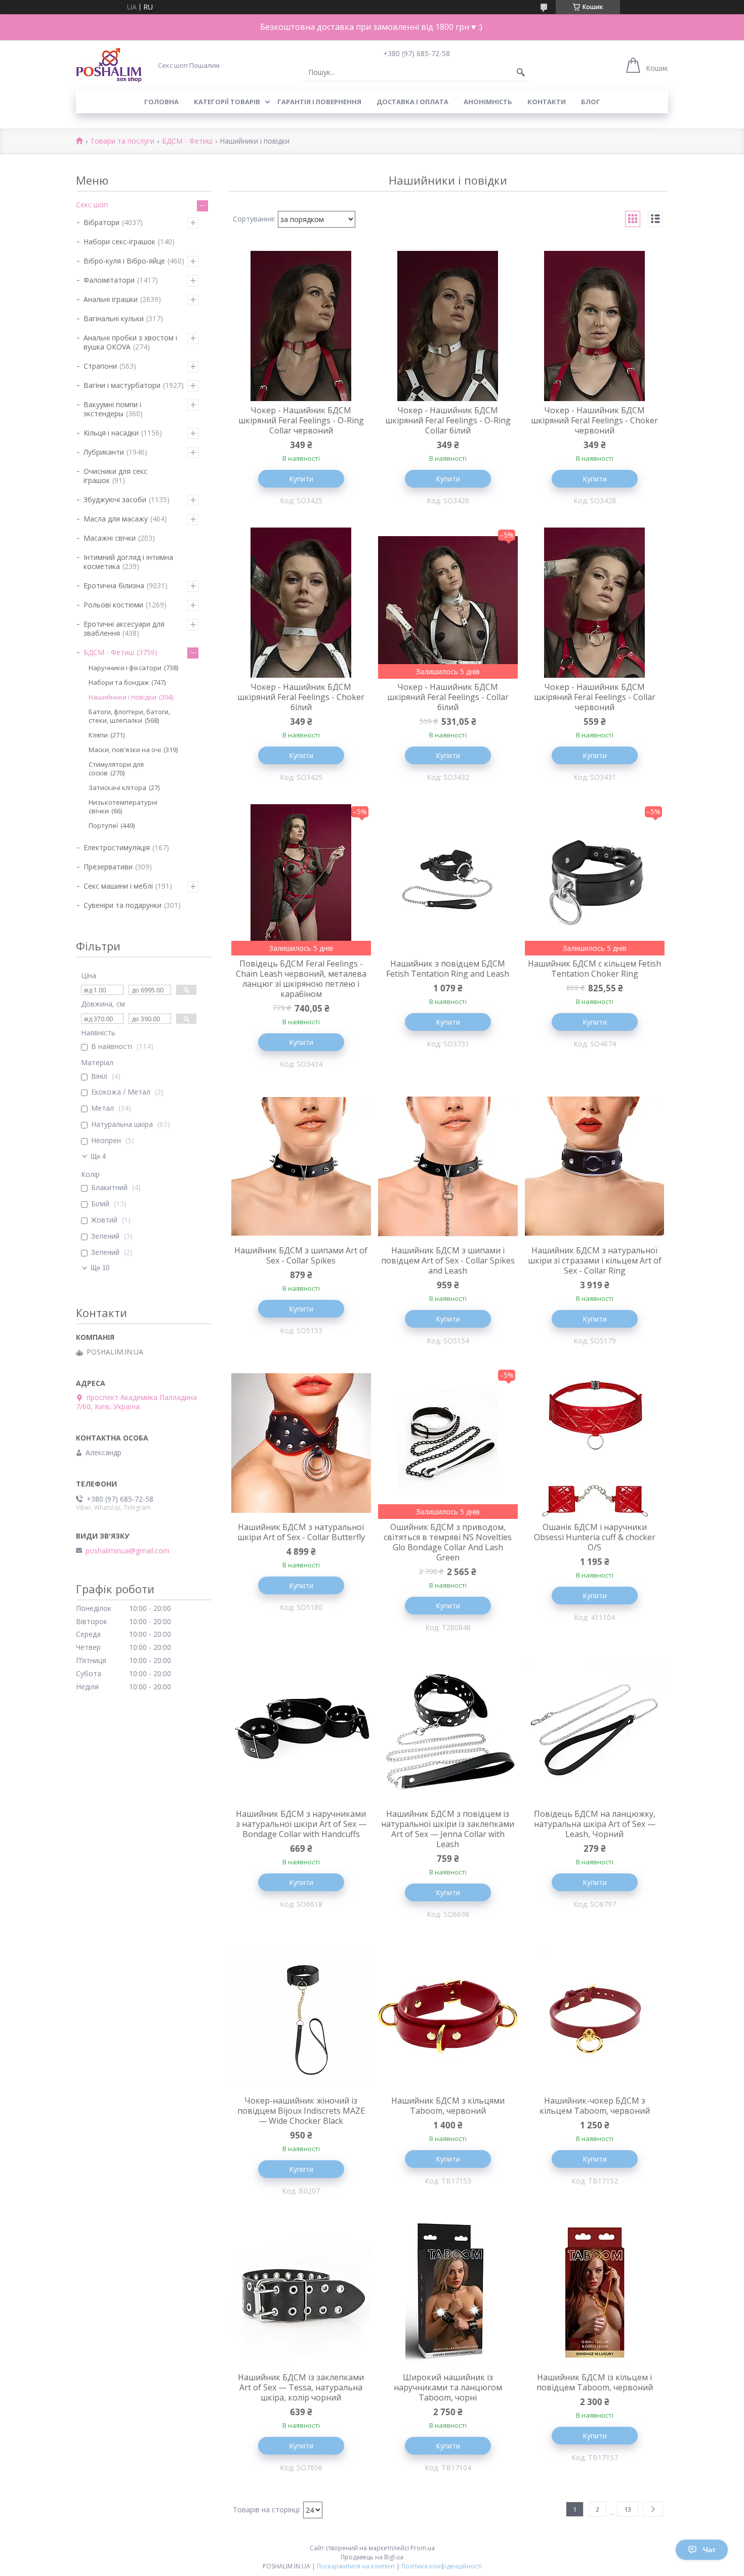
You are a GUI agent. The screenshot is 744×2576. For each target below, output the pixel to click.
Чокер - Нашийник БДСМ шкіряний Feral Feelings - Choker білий (301, 697)
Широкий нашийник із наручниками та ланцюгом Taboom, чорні (448, 2387)
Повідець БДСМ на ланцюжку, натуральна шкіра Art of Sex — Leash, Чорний (595, 1824)
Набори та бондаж (119, 682)
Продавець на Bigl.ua (372, 2557)
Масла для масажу (116, 519)
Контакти (547, 102)
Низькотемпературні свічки (123, 806)
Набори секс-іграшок (119, 242)
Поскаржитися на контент (356, 2566)
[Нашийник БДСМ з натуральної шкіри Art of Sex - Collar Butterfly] (301, 1443)
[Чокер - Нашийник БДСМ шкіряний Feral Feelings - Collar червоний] (595, 603)
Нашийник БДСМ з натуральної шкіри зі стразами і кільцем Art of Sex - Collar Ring (595, 1260)
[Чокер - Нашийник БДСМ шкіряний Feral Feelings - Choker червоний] (595, 326)
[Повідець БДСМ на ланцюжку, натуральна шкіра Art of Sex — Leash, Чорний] (595, 1730)
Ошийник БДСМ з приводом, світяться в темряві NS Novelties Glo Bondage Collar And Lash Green (448, 1542)
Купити (301, 479)
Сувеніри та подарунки (122, 905)
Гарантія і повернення (319, 102)
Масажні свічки (110, 538)
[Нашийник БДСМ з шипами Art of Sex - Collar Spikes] (301, 1166)
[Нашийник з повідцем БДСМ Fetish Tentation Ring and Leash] (448, 880)
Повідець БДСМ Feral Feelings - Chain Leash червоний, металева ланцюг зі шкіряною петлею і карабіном (301, 979)
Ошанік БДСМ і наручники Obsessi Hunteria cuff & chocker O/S (595, 1537)
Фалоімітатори (109, 280)
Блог (591, 102)
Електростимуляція (117, 847)
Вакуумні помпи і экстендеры (112, 409)
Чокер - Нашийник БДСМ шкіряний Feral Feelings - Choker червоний (594, 420)
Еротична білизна (114, 585)
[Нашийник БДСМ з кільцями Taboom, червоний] (448, 2017)
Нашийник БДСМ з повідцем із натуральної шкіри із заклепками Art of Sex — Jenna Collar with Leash (448, 1829)
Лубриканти (104, 452)
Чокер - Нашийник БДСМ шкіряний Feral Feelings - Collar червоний (595, 697)
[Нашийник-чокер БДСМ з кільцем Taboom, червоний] (595, 2017)
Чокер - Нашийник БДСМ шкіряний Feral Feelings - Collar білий (448, 697)
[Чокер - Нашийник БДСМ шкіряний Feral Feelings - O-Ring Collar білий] (448, 326)
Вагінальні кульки (114, 318)
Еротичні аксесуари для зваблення (124, 628)
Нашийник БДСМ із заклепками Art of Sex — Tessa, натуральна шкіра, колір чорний (301, 2387)
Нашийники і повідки (122, 697)
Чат (709, 2550)
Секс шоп (92, 205)
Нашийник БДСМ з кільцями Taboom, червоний (448, 2106)
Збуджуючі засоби (115, 499)
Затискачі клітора (117, 788)
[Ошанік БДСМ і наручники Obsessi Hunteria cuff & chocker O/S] (595, 1443)
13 (628, 2509)
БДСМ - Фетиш (187, 141)
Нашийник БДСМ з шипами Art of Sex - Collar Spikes (301, 1255)
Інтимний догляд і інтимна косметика (128, 562)
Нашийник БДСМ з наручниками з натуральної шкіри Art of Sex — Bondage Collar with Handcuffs (301, 1824)
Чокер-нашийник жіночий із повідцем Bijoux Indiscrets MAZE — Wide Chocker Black (301, 2111)
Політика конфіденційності (442, 2566)
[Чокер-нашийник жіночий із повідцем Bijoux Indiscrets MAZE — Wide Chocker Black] (301, 2017)
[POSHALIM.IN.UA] (109, 65)
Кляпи (98, 735)
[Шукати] (521, 72)
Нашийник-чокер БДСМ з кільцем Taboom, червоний (595, 2106)
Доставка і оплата (412, 102)
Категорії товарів (227, 102)
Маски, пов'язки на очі (125, 750)
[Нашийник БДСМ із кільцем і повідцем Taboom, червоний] (595, 2293)
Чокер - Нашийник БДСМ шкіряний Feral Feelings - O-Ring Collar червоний (301, 420)
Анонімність (488, 102)
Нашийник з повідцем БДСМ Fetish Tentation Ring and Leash (448, 969)
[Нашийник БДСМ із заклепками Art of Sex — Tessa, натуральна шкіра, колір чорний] (301, 2293)
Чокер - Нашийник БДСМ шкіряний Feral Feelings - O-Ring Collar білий (448, 420)
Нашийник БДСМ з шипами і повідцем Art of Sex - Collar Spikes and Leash (448, 1260)
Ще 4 (98, 1156)
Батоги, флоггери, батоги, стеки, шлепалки (129, 716)
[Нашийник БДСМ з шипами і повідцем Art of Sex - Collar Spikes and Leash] (448, 1166)
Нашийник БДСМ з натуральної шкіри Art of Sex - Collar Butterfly (301, 1532)
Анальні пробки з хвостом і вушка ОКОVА (130, 342)
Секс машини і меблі (118, 886)
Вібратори (101, 222)
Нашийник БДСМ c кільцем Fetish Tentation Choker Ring (594, 969)
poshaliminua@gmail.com (128, 1551)
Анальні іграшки (111, 299)
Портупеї (103, 825)
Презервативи (108, 867)
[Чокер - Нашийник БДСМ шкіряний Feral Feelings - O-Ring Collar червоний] (301, 326)
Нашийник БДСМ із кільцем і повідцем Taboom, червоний (595, 2382)
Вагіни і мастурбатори (122, 385)
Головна (161, 102)
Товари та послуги (122, 141)
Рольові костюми (113, 605)
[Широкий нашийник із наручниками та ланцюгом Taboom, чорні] (448, 2293)
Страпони (100, 366)
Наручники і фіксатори (125, 668)
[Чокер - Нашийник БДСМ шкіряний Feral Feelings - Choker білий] (301, 603)
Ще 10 (100, 1268)
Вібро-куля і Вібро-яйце (124, 261)
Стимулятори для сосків (116, 769)
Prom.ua (423, 2548)
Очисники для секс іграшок (115, 476)
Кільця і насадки (111, 433)
